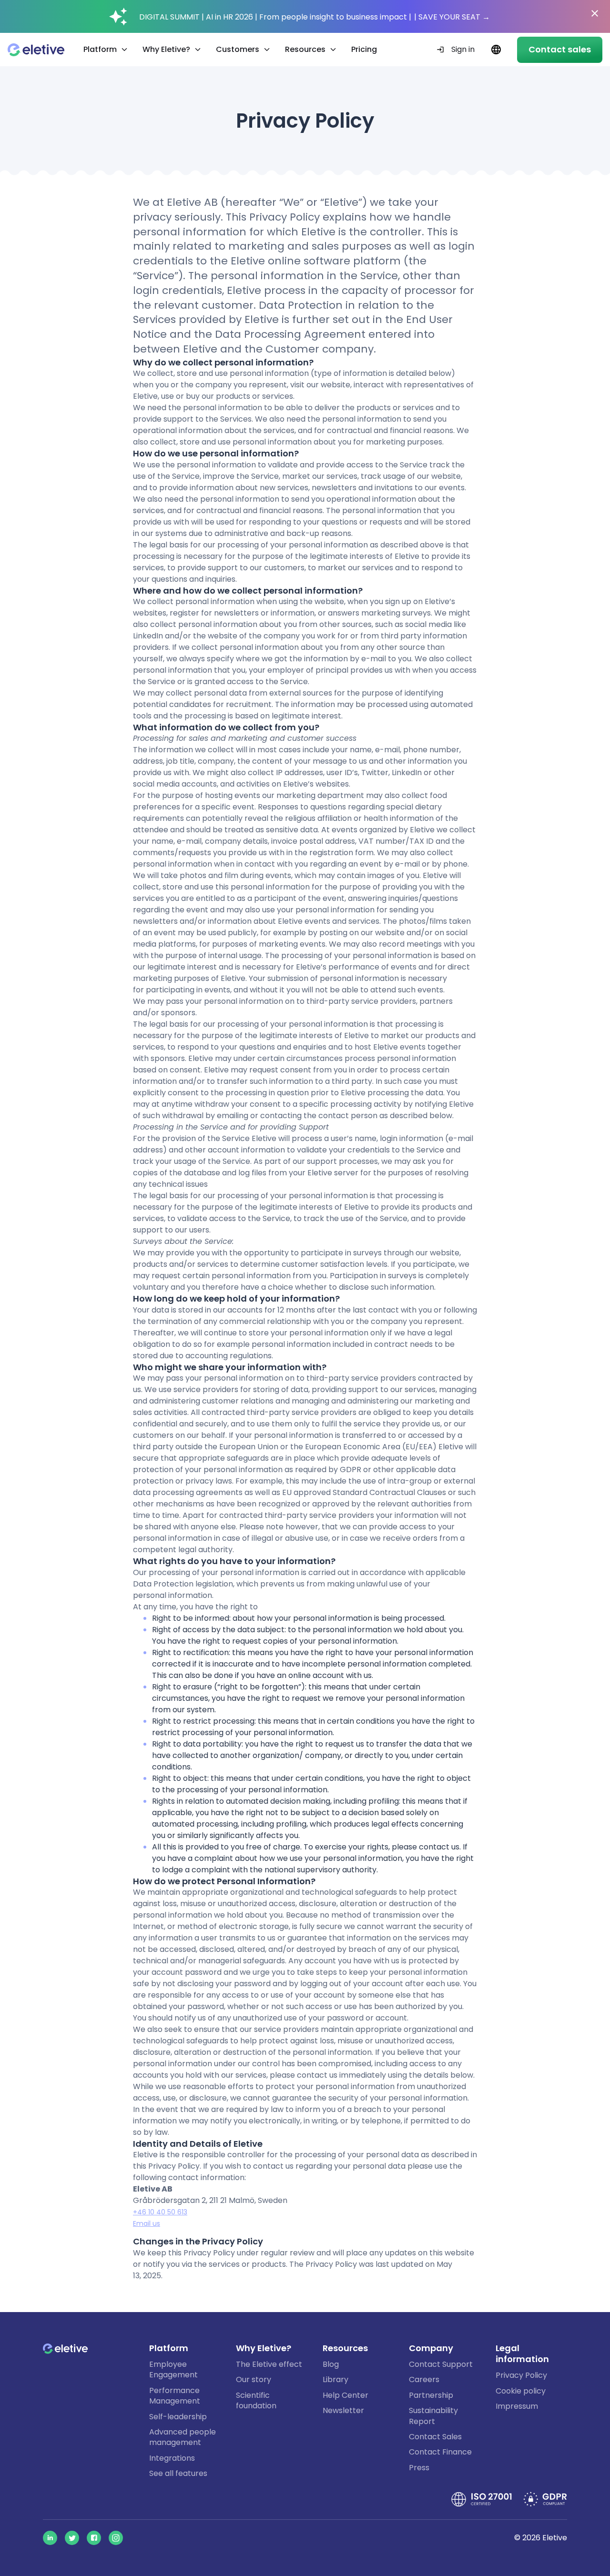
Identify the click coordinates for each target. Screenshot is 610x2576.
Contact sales (560, 49)
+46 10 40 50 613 (160, 2212)
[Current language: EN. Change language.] (496, 50)
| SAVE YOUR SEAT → (452, 17)
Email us (147, 2223)
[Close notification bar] (595, 13)
